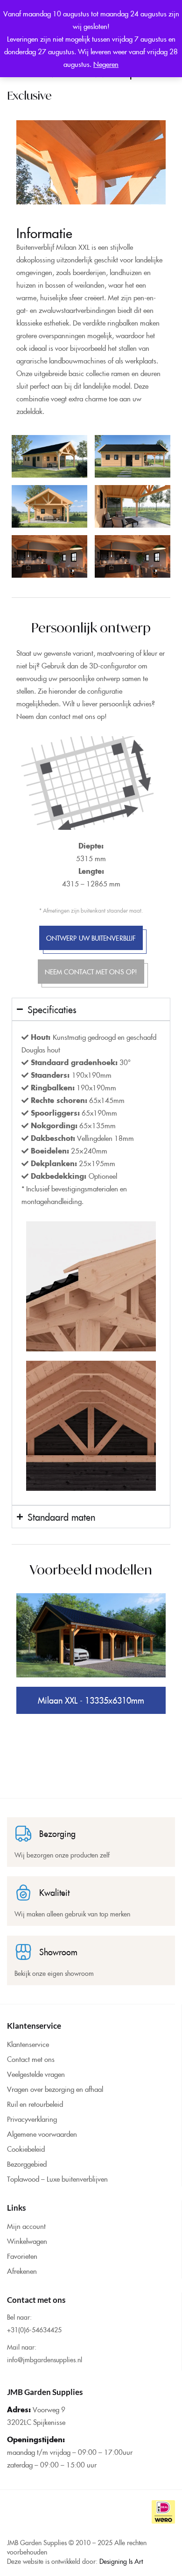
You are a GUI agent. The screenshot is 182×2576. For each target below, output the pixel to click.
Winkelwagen (27, 2241)
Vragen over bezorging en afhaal (55, 2089)
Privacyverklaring (32, 2119)
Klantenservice (28, 2044)
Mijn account (26, 2226)
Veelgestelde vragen (36, 2074)
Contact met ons (31, 2059)
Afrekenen (22, 2271)
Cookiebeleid (26, 2149)
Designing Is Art (121, 2561)
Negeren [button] (106, 64)
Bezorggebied (27, 2164)
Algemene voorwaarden (42, 2134)
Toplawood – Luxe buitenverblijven (57, 2179)
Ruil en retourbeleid (35, 2104)
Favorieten (22, 2256)
